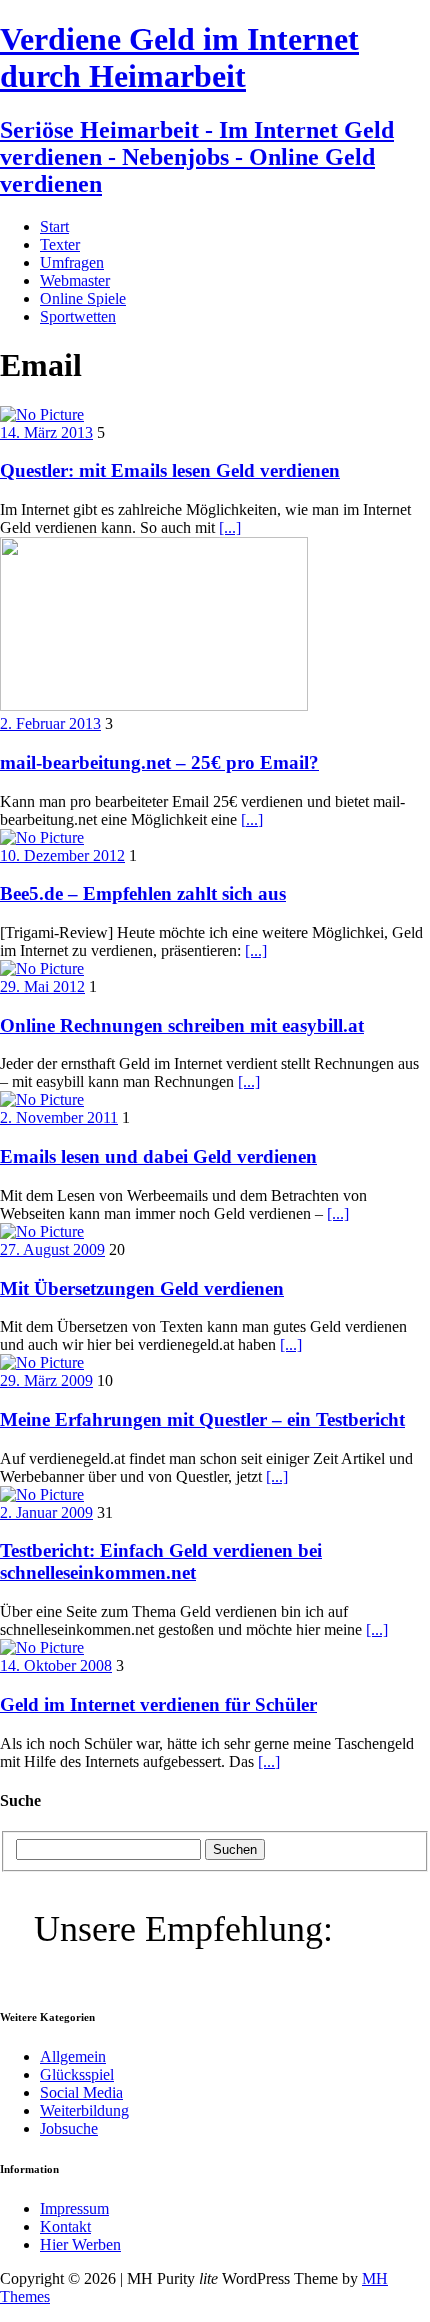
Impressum (74, 2208)
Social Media (81, 2092)
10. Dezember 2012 (62, 855)
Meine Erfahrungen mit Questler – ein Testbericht (202, 1419)
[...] (230, 527)
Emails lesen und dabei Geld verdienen (158, 1156)
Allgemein (73, 2056)
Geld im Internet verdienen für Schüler (158, 1704)
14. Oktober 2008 (56, 1665)
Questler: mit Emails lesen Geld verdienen (170, 470)
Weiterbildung (84, 2110)
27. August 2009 (52, 1249)
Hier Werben (80, 2244)
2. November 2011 (59, 1117)
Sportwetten (78, 316)
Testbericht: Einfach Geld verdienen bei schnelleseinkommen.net (161, 1561)
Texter (60, 244)
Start (54, 226)
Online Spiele (83, 298)
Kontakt (65, 2226)
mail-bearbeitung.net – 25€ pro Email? (159, 762)
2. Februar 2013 (50, 723)
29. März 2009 (46, 1380)
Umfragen (72, 262)
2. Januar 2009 (46, 1512)
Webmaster (75, 280)
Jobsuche (69, 2128)
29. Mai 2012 (42, 986)
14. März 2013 (46, 432)
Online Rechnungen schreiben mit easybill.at (182, 1025)
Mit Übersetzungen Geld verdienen (142, 1288)
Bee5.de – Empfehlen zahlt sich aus (143, 893)
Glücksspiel (77, 2074)
